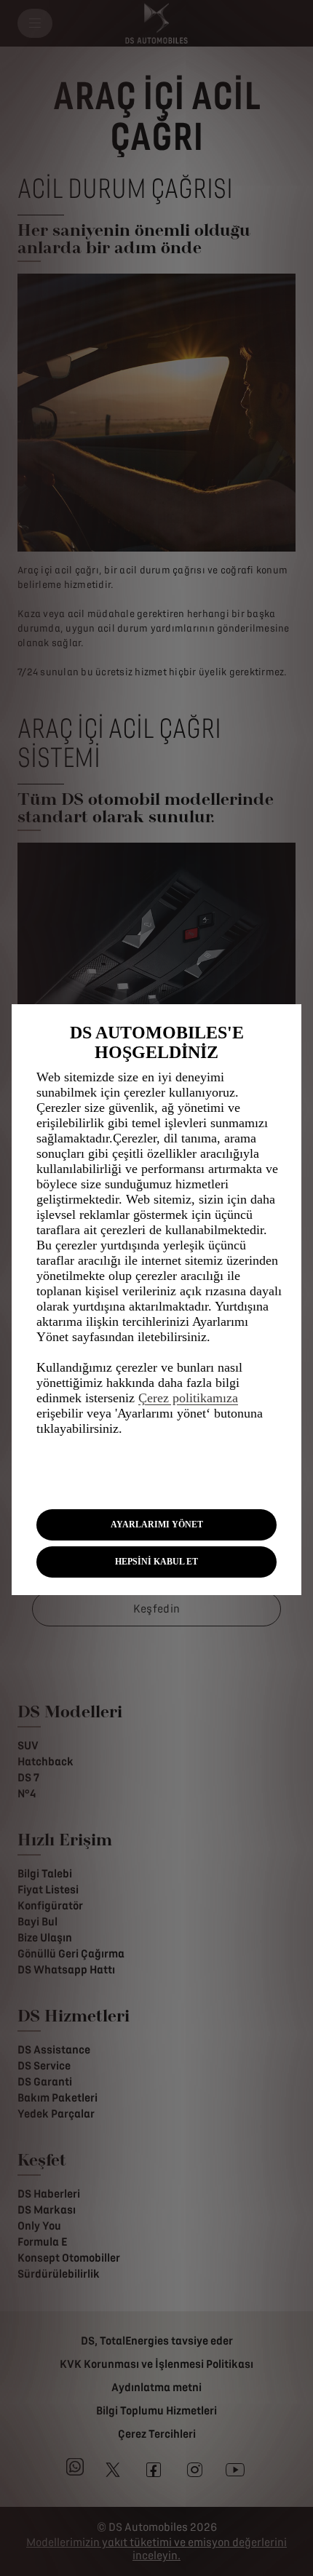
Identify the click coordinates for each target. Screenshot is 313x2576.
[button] (156, 1525)
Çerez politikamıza (188, 1398)
